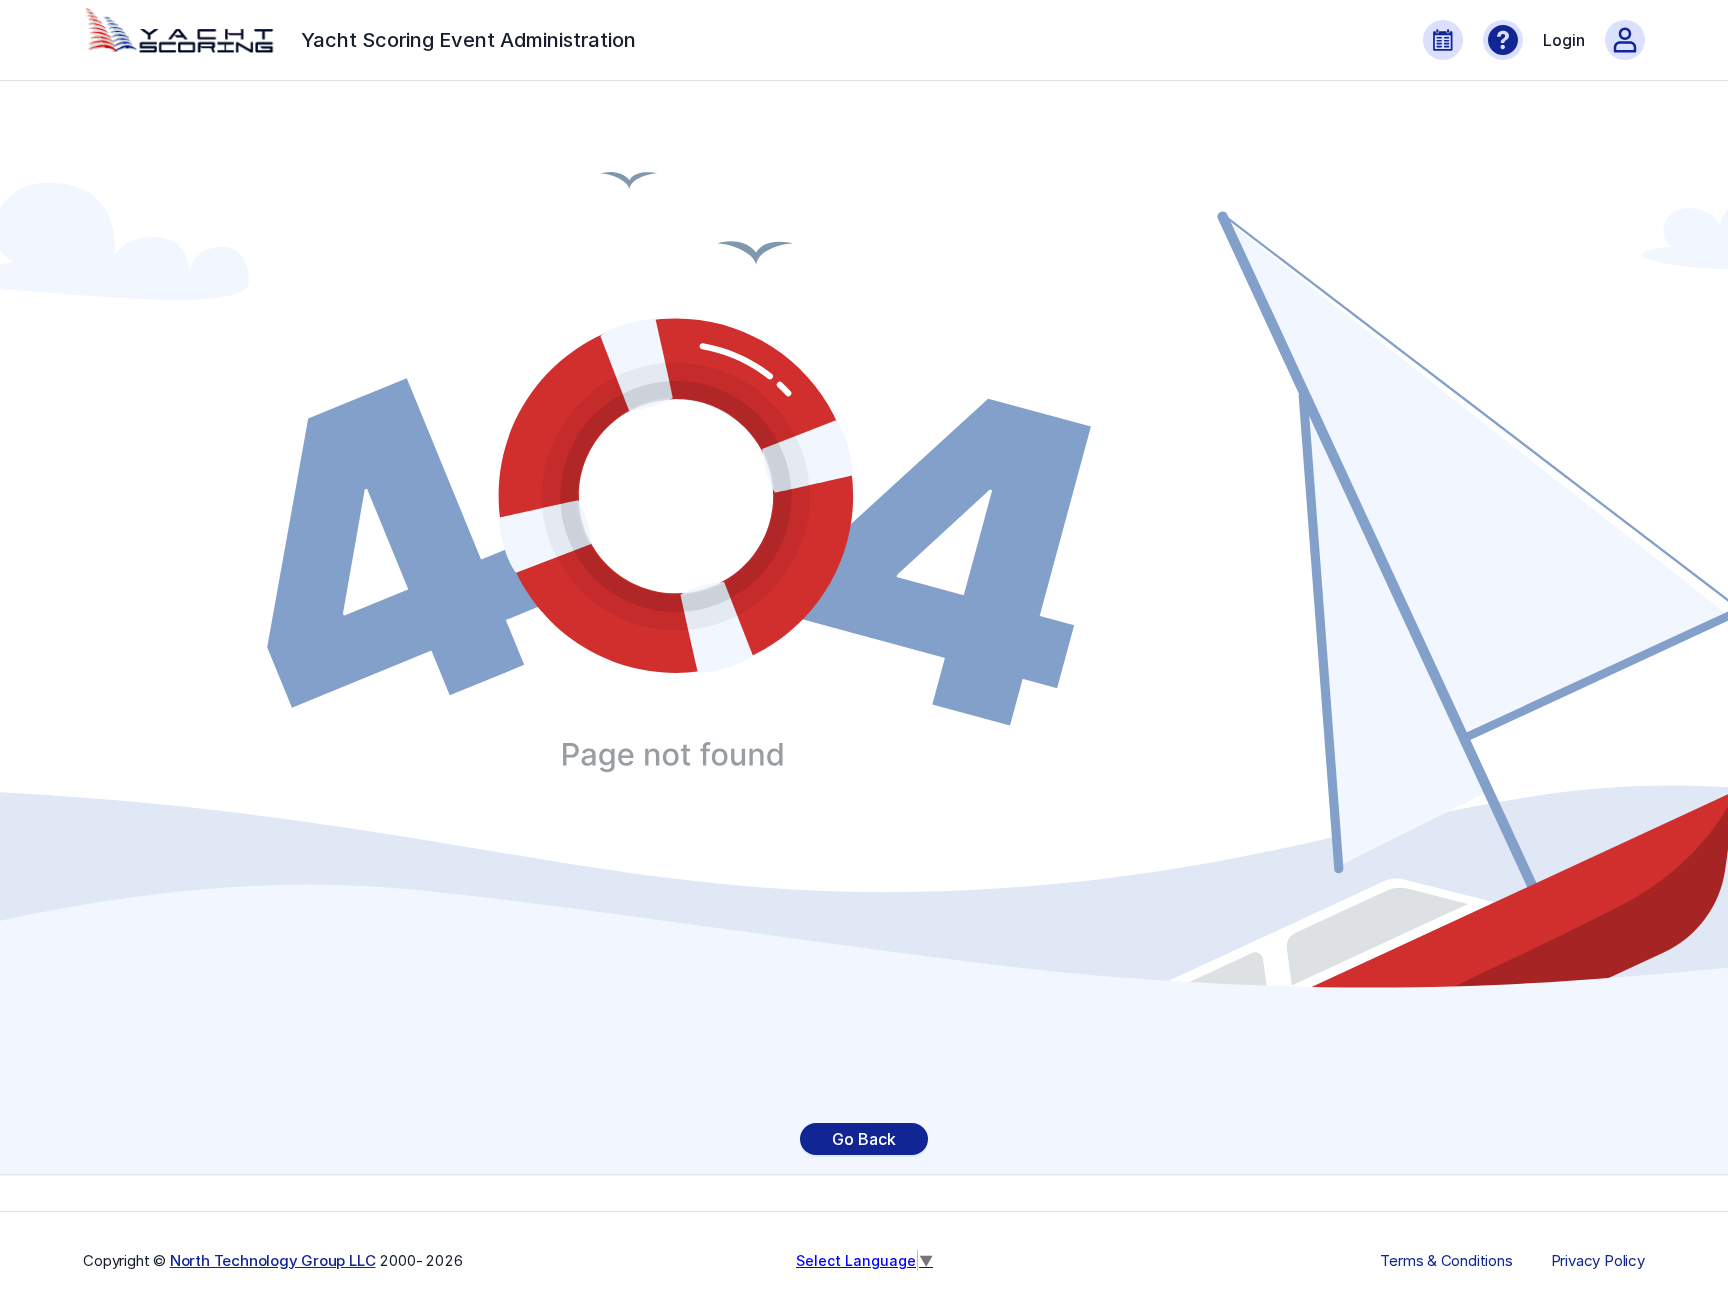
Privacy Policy (1598, 1261)
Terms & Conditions (1446, 1261)
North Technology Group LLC (273, 1260)
